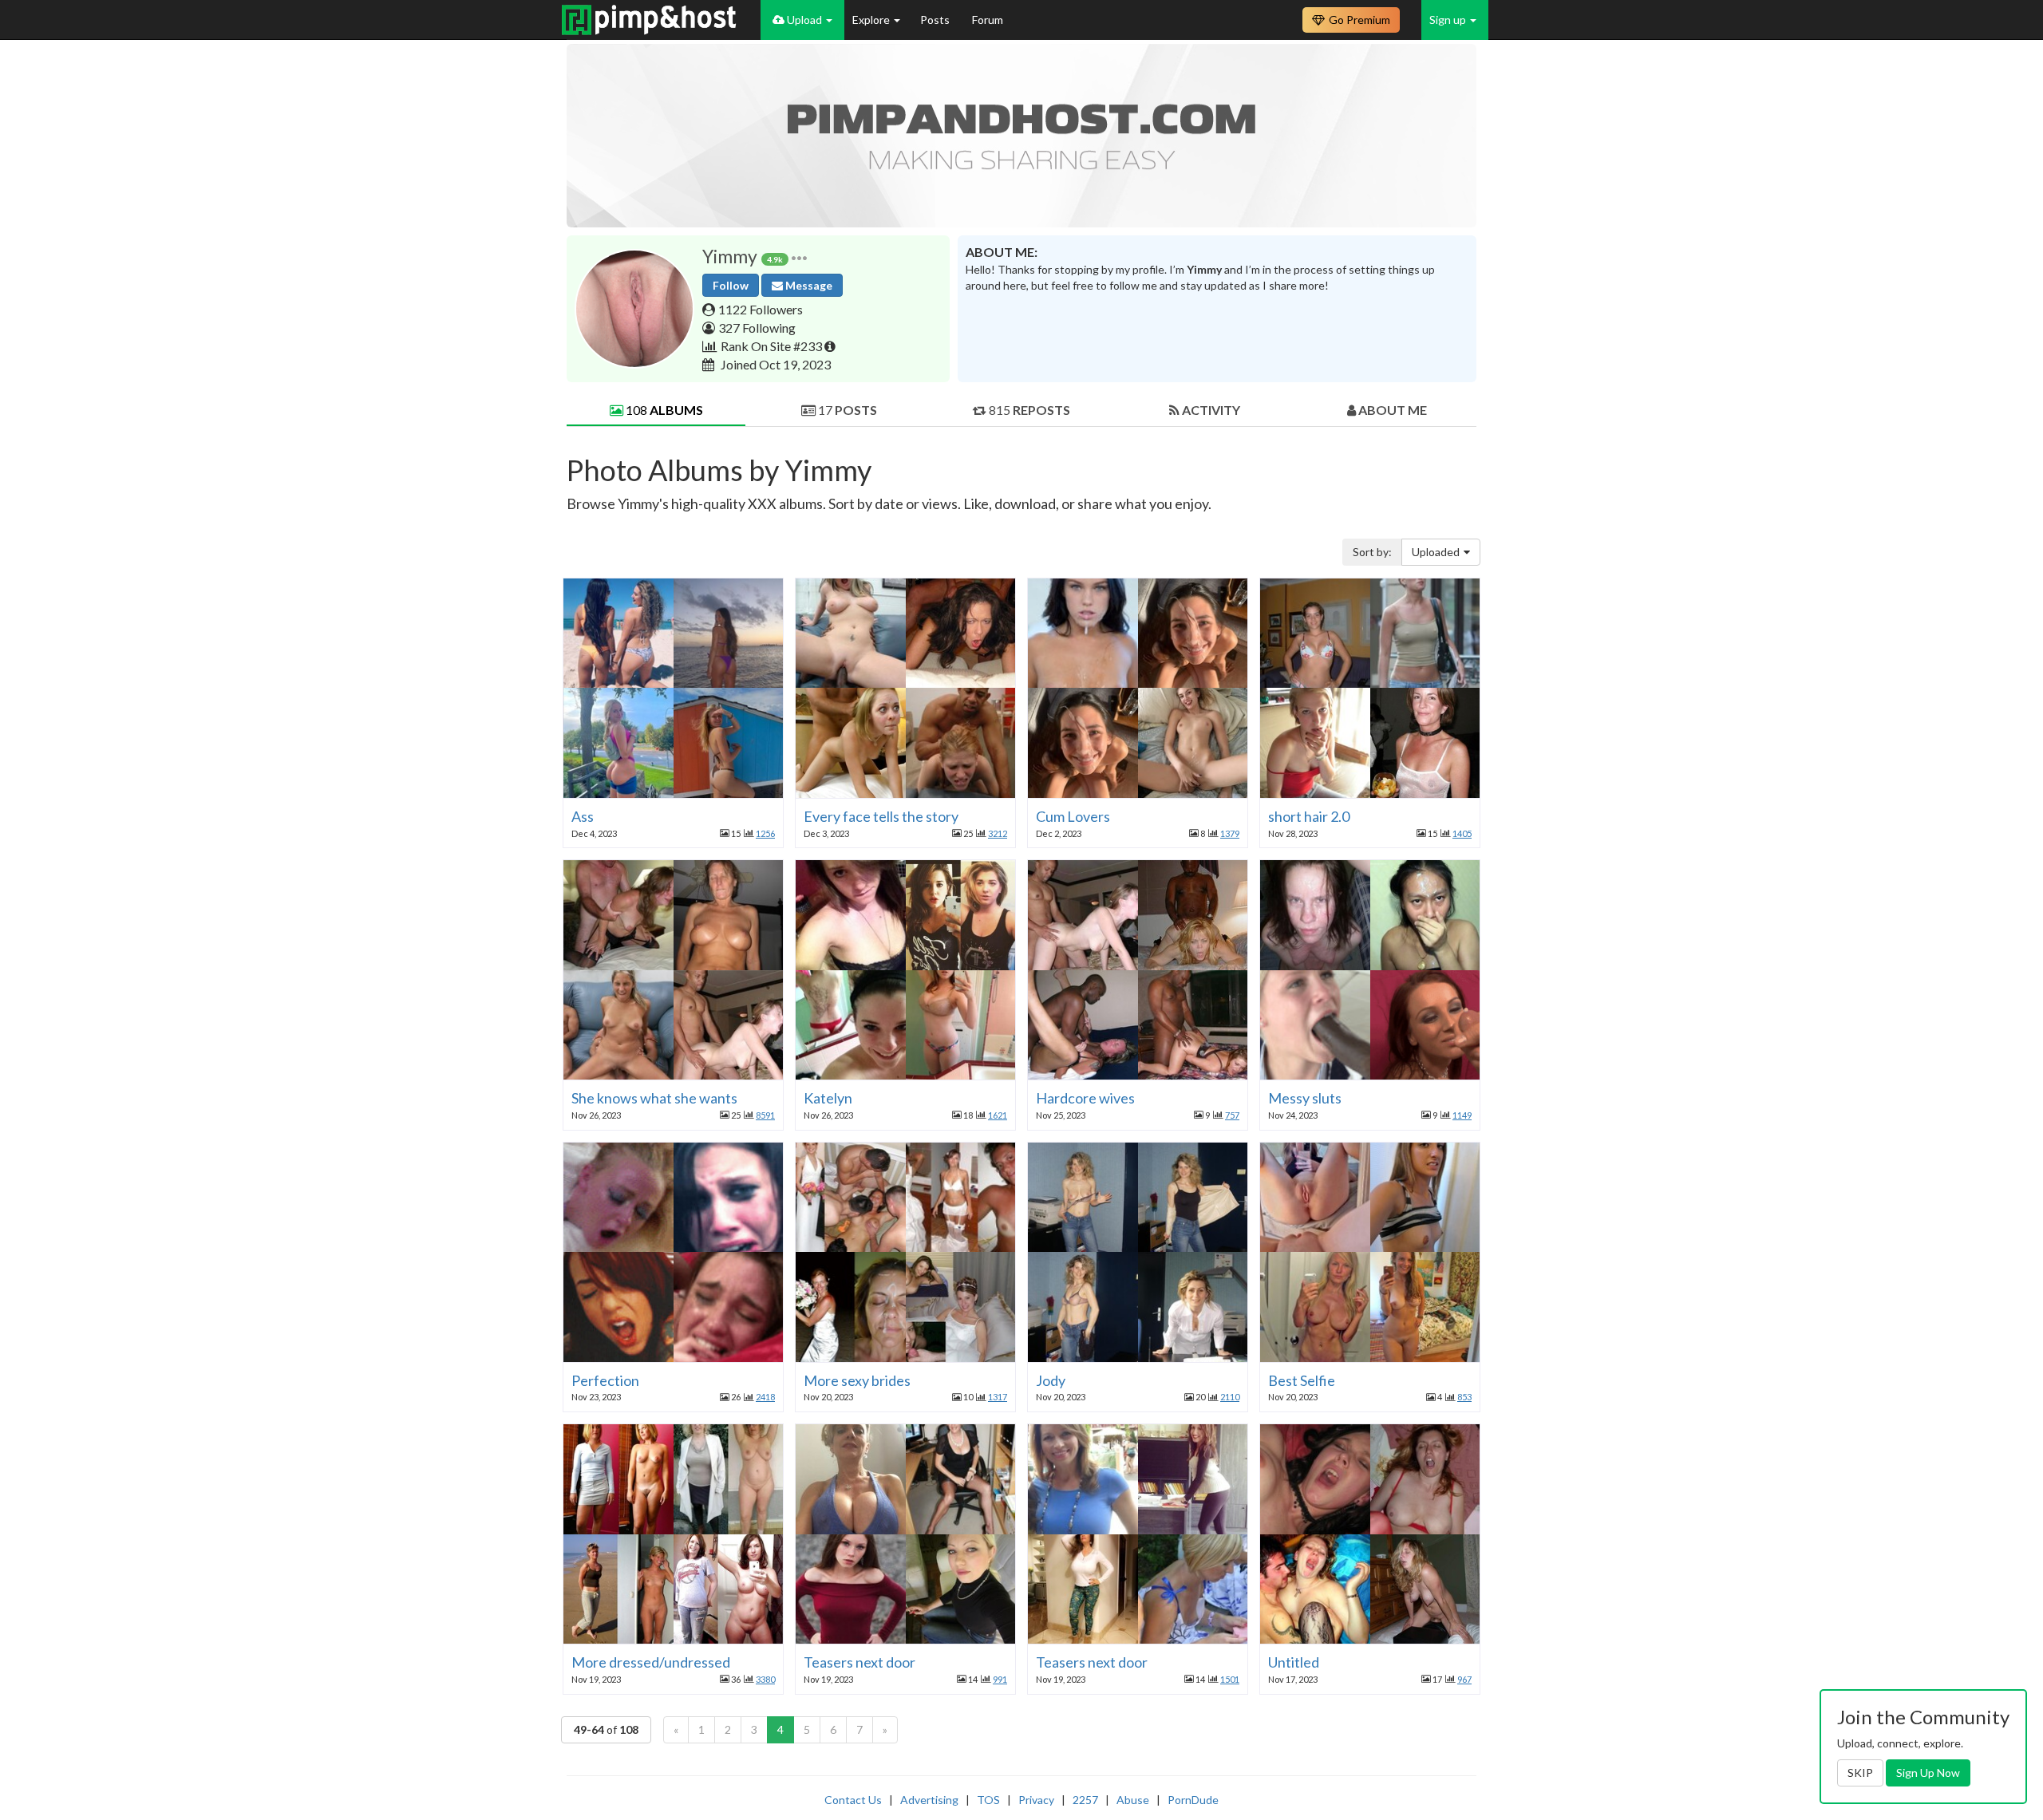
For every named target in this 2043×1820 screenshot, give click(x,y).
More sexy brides (857, 1380)
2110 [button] (1230, 1397)
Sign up (1449, 20)
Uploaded (1436, 552)
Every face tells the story (881, 816)
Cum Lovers (1073, 816)
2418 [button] (765, 1397)
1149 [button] (1462, 1115)
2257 (1085, 1800)
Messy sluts (1305, 1098)
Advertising (929, 1800)
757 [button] (1232, 1115)
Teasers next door (859, 1662)
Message (808, 285)
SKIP (1860, 1773)
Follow (731, 285)
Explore (872, 20)
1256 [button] (765, 833)
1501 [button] (1230, 1679)
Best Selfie (1302, 1380)
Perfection (605, 1380)
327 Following (757, 328)
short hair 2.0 (1309, 816)
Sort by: (1372, 552)
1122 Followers (761, 309)
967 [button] (1464, 1679)
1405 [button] (1462, 833)
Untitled (1294, 1662)
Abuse (1133, 1800)
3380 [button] (765, 1679)
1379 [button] (1230, 833)
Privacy (1036, 1800)
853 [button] (1464, 1397)
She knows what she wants (654, 1098)
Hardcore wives (1085, 1098)
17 (846, 410)
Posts (936, 20)
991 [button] (1000, 1679)
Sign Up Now (1928, 1773)
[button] (799, 257)
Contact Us (853, 1800)
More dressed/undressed (651, 1662)
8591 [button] (765, 1115)
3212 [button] (998, 833)
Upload (804, 20)
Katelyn (828, 1098)
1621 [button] (998, 1115)
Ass (583, 816)
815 (1028, 410)
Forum (988, 20)
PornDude (1193, 1800)
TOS (988, 1800)
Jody (1051, 1380)
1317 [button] (998, 1397)
